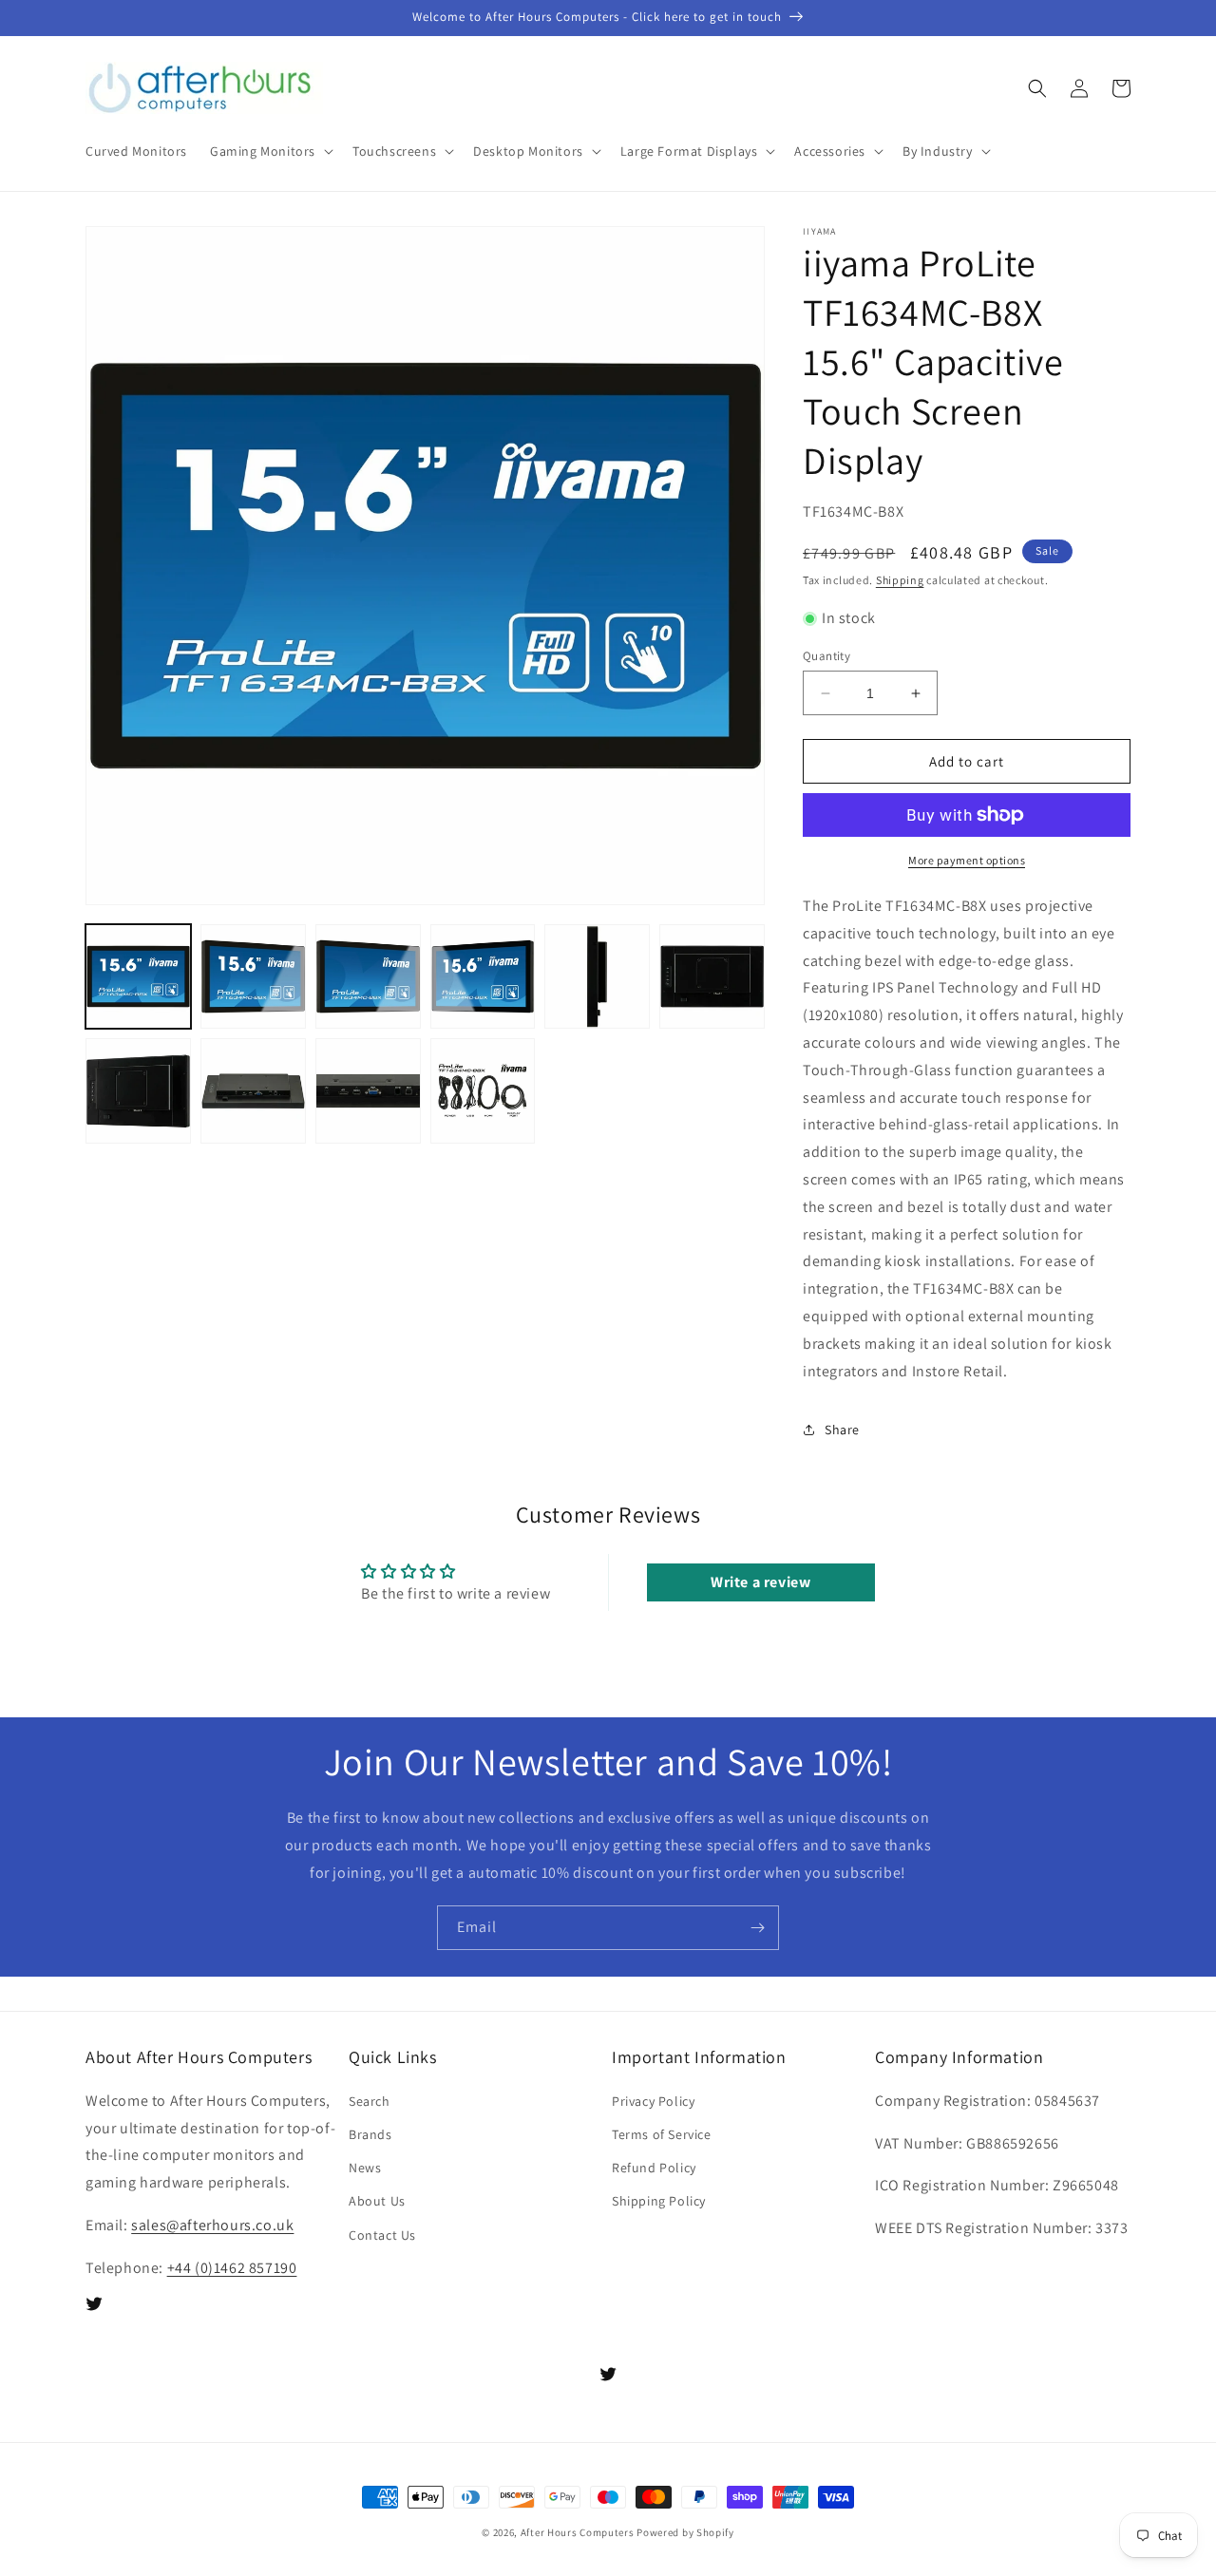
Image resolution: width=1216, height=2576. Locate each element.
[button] (270, 151)
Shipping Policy (659, 2201)
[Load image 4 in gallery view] (483, 977)
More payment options (967, 860)
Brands (370, 2134)
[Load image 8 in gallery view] (253, 1091)
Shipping (900, 580)
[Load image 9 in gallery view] (368, 1091)
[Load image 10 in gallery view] (483, 1091)
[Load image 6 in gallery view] (712, 977)
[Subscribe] (757, 1928)
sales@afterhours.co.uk (212, 2225)
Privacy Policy (653, 2101)
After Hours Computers (578, 2532)
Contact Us (382, 2235)
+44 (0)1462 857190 (232, 2268)
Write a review (760, 1582)
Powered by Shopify (685, 2532)
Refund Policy (654, 2168)
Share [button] (842, 1430)
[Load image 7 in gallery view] (138, 1091)
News (365, 2168)
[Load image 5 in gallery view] (597, 977)
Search (370, 2101)
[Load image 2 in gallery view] (253, 977)
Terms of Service (662, 2134)
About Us (377, 2201)
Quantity (826, 656)
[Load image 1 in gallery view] (138, 977)
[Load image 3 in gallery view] (368, 977)
